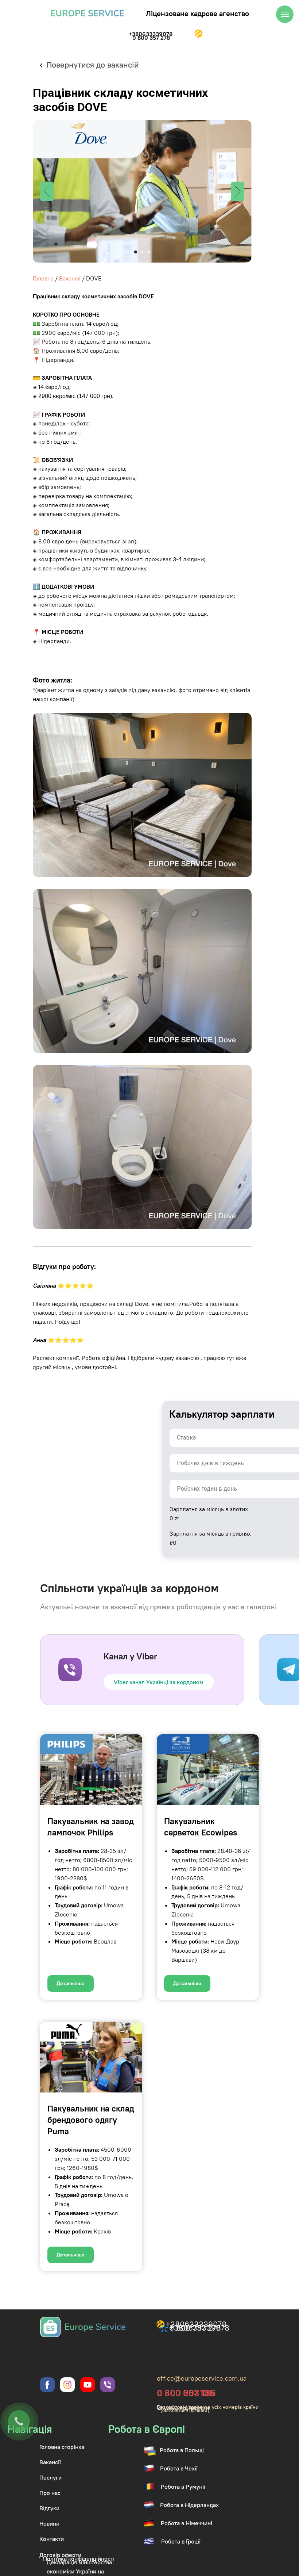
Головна (43, 278)
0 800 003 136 (186, 2393)
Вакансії (70, 278)
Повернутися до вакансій (93, 65)
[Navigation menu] (285, 14)
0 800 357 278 (151, 38)
